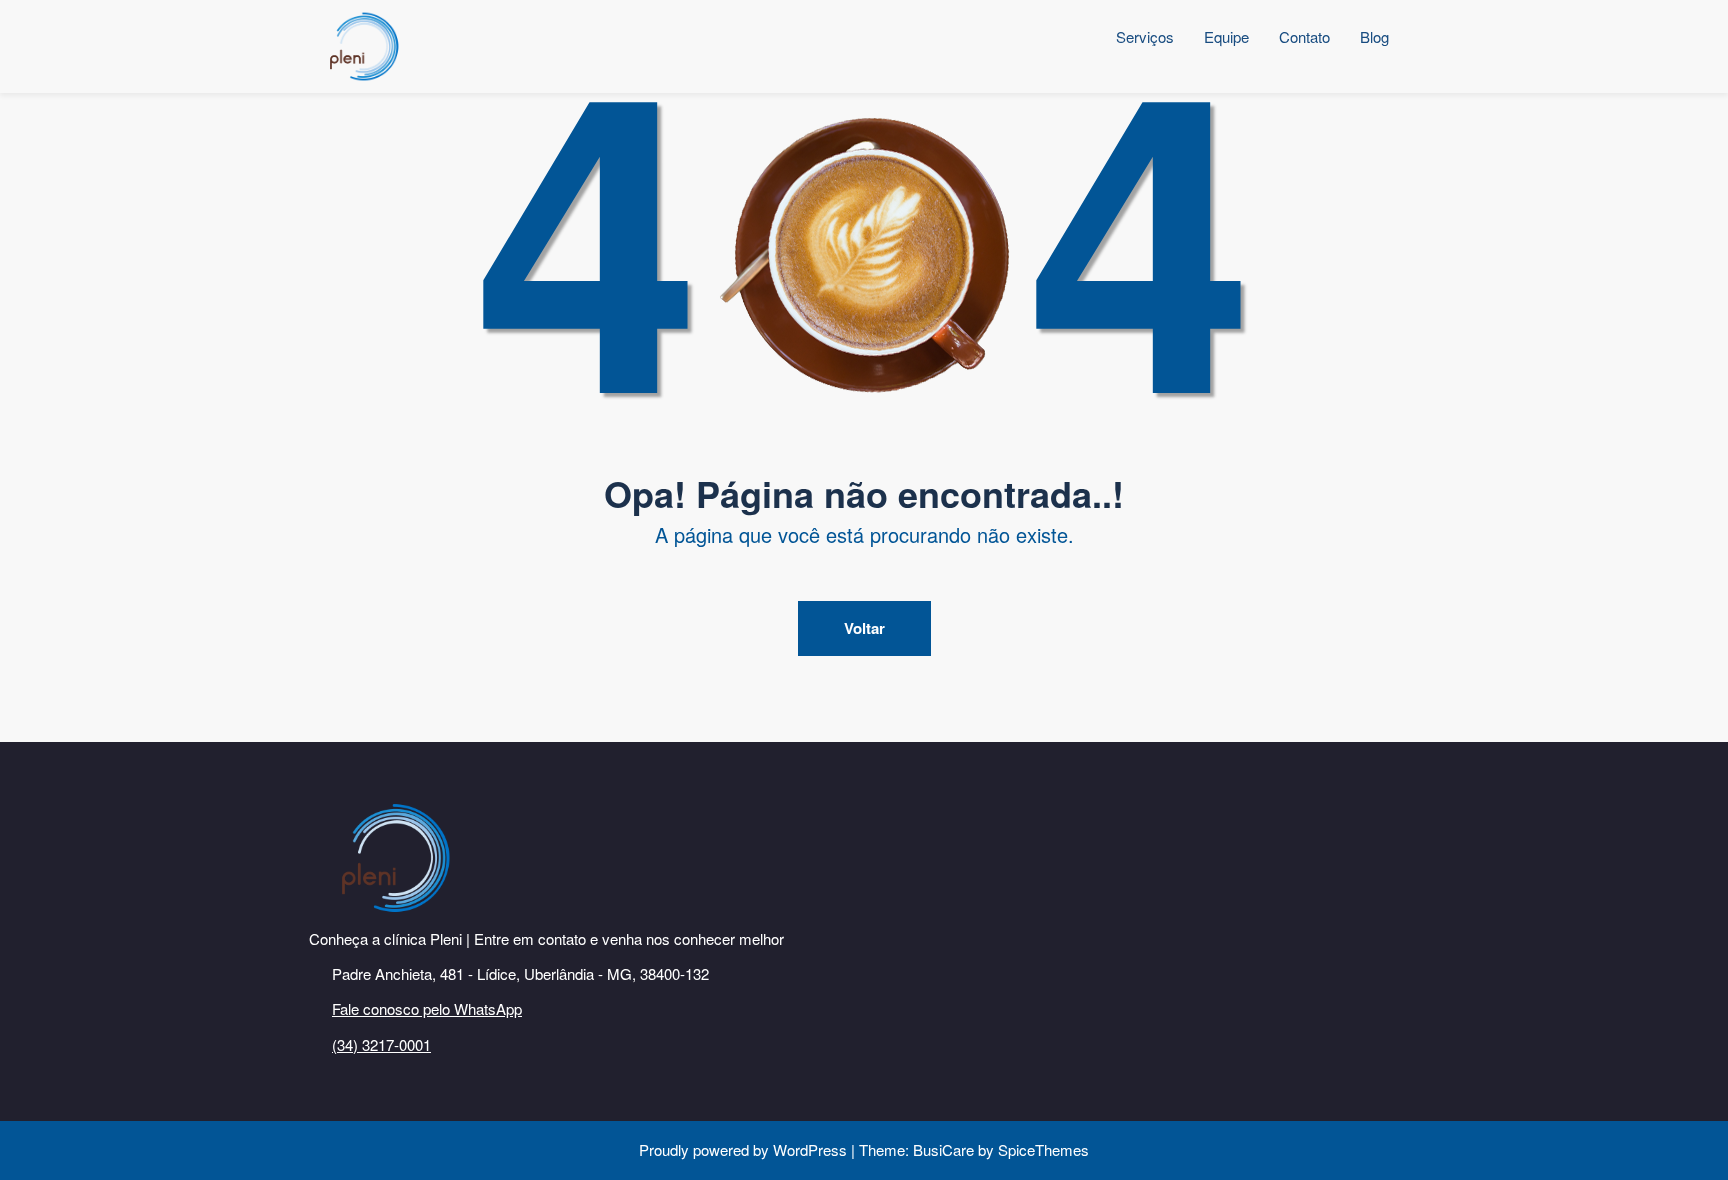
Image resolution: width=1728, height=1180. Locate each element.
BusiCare (945, 1149)
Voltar (864, 628)
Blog (1374, 36)
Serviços (1145, 36)
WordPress (810, 1149)
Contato (1304, 36)
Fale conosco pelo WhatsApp (427, 1008)
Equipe (1226, 36)
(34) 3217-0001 (381, 1044)
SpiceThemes (1041, 1149)
